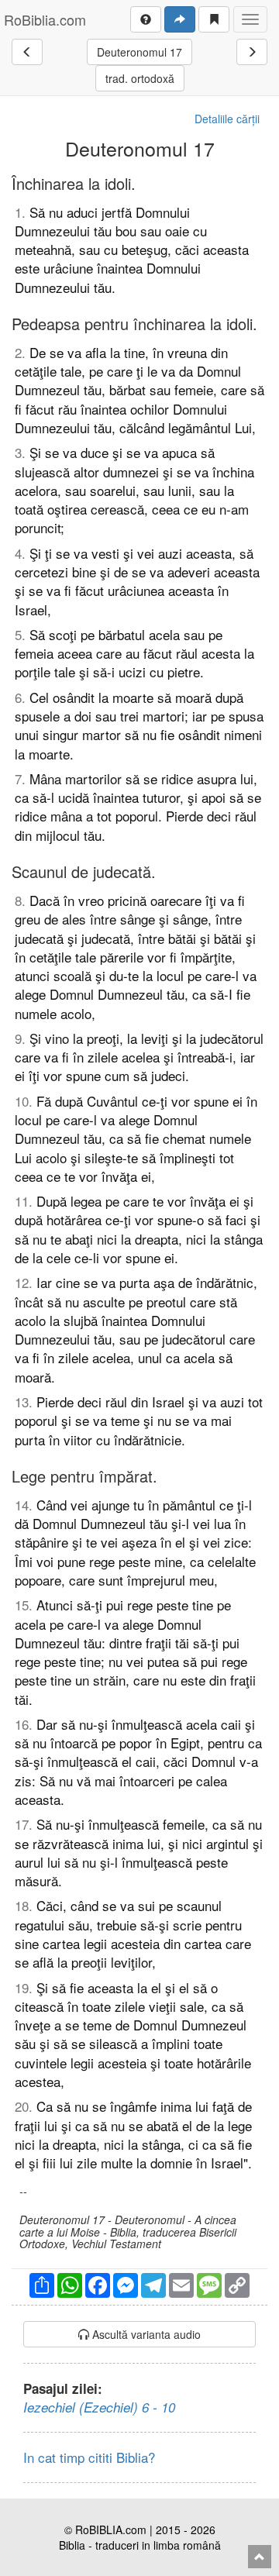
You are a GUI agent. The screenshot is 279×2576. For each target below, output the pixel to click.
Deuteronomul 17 (139, 52)
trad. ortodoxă (140, 78)
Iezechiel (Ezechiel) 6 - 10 (99, 2407)
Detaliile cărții (227, 119)
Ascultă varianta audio (145, 2334)
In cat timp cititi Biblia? (89, 2457)
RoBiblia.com (45, 19)
